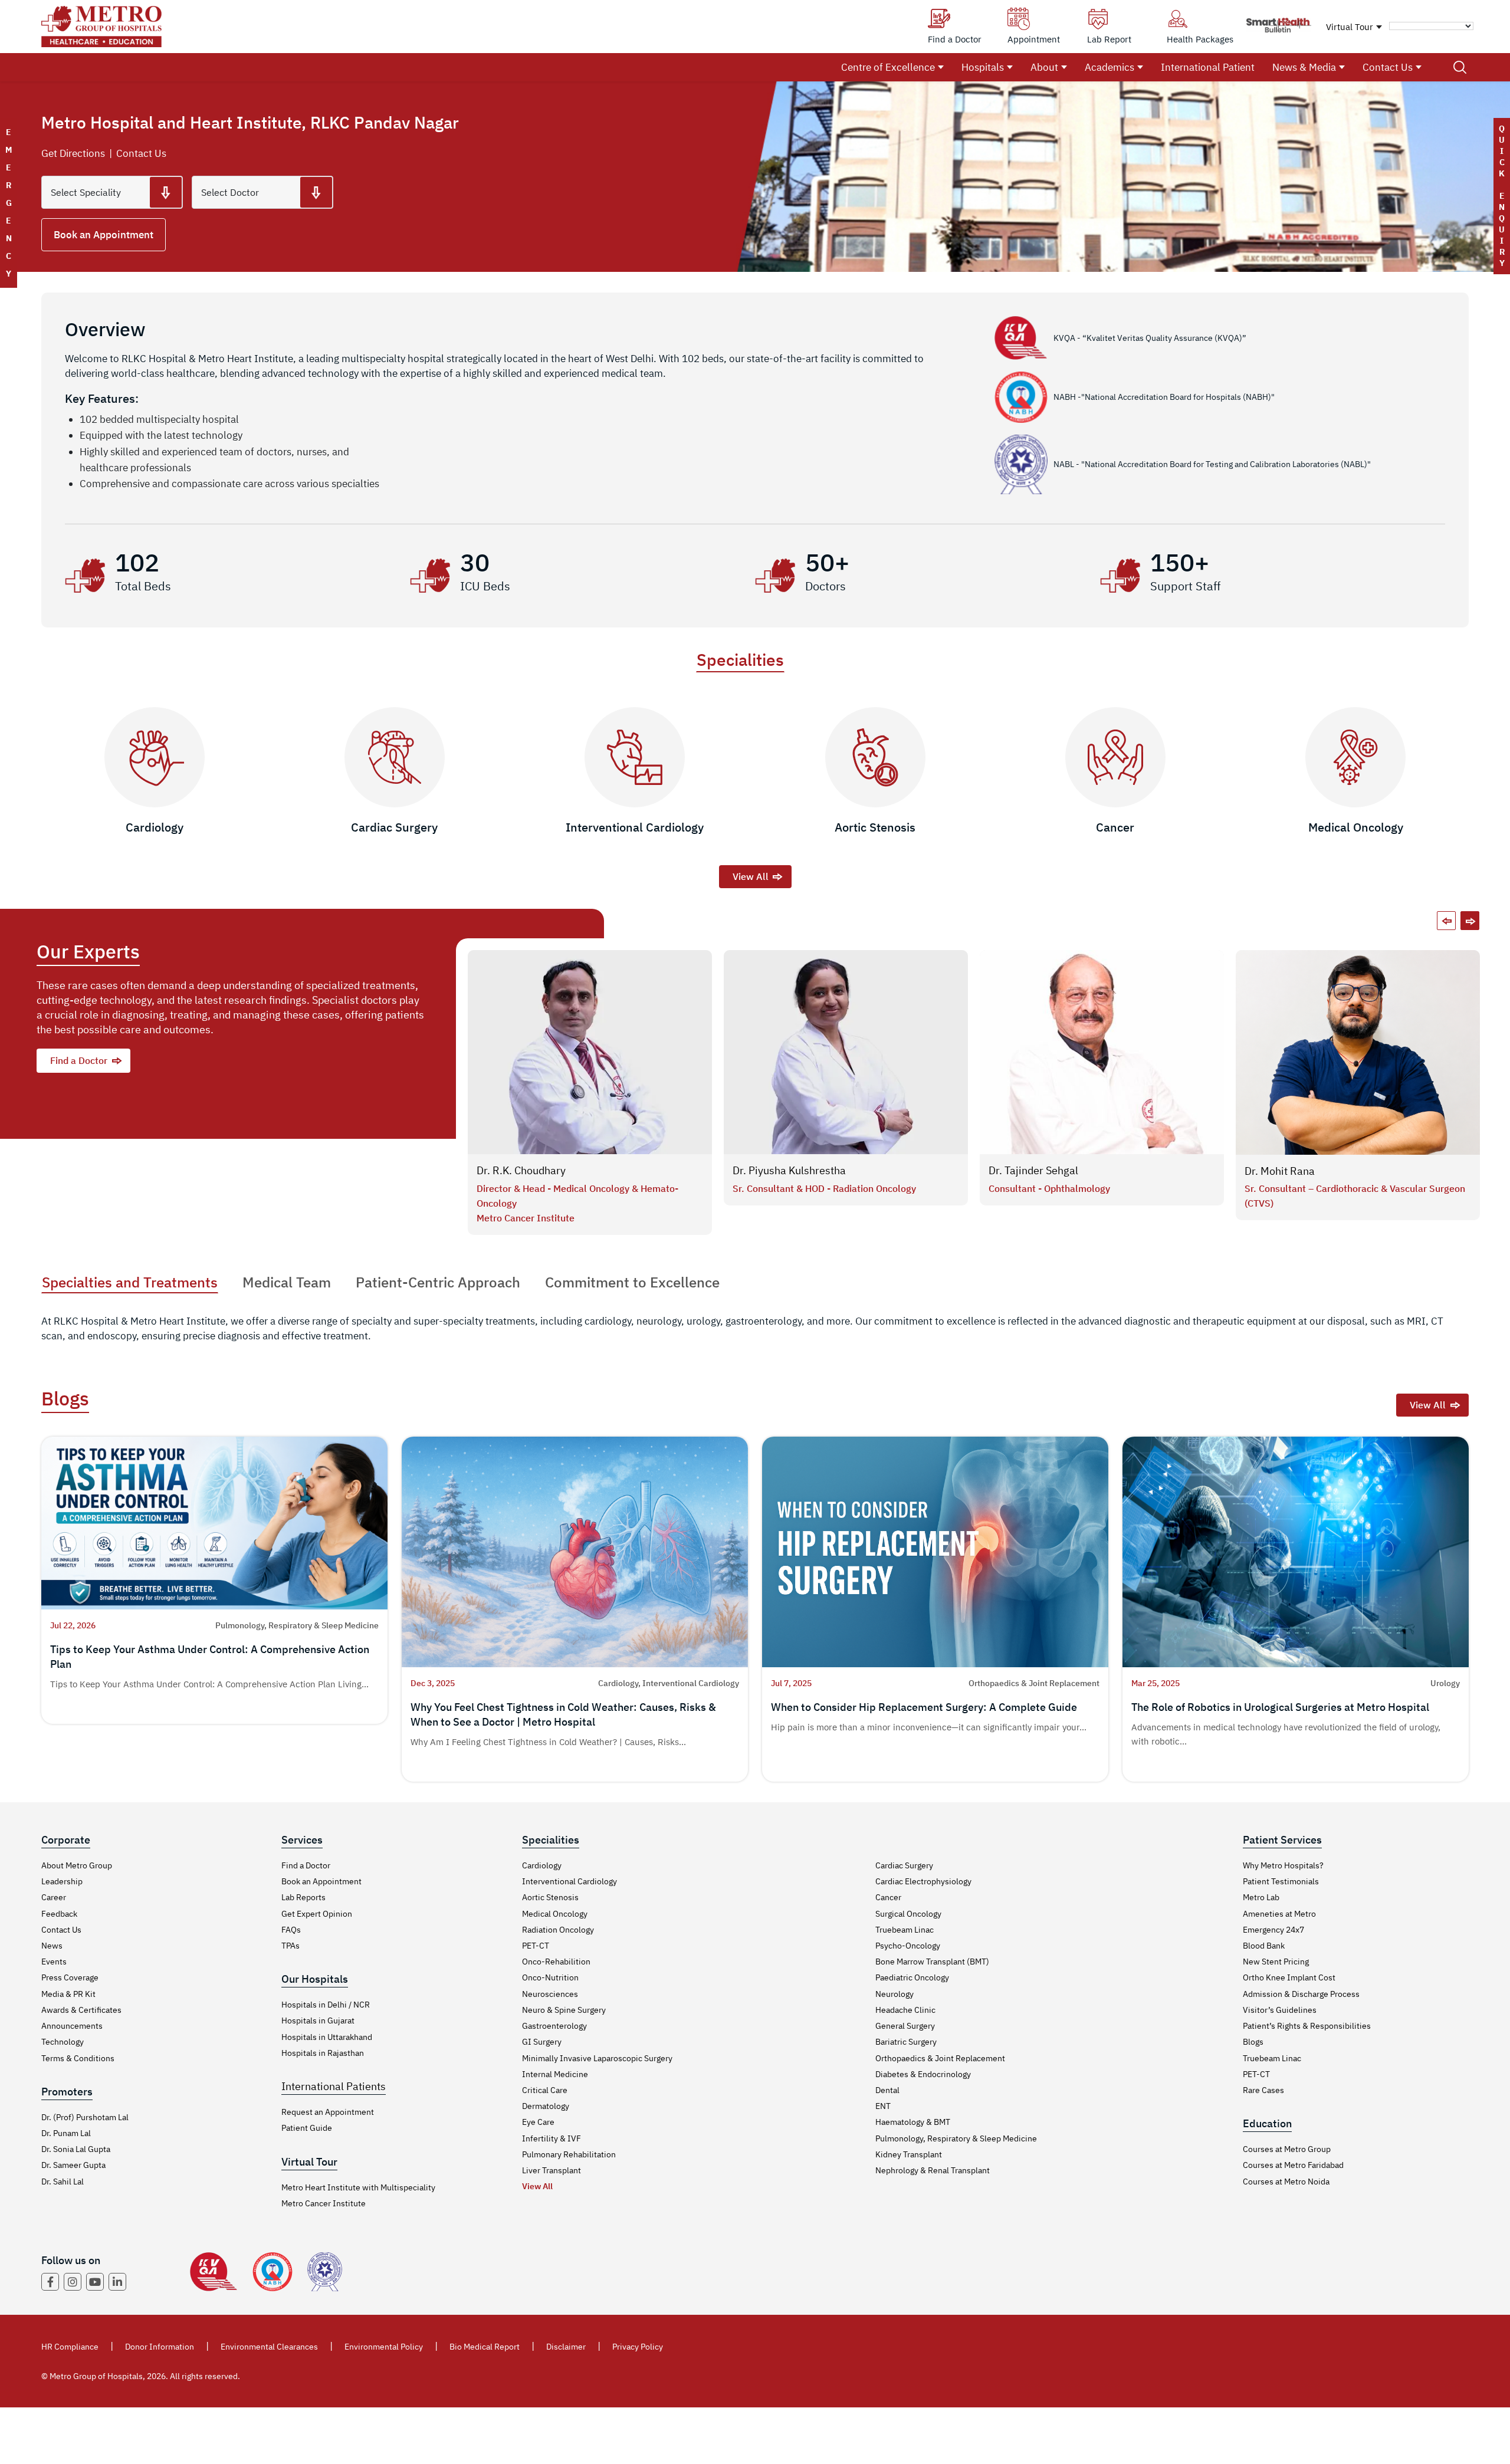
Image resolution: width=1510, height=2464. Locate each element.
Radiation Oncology (558, 1930)
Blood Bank (1264, 1946)
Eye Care (538, 2122)
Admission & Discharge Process (1301, 1994)
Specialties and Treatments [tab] (130, 1282)
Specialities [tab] (740, 660)
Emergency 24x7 (1273, 1930)
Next (1470, 921)
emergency (9, 203)
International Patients (334, 2086)
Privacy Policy (638, 2347)
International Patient (1208, 67)
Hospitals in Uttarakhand (327, 2037)
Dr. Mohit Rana (1280, 1171)
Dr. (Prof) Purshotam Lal (85, 2117)
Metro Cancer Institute (324, 2203)
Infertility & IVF (552, 2138)
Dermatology (546, 2106)
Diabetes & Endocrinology (923, 2074)
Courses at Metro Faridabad (1293, 2165)
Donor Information (160, 2347)
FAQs (291, 1930)
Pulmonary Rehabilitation (569, 2154)
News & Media (1304, 67)
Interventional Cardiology (569, 1881)
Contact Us (1388, 67)
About (1044, 67)
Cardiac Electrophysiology (923, 1881)
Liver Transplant (552, 2170)
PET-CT (536, 1946)
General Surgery (905, 2026)
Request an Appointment (328, 2112)
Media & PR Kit (68, 1994)
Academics (1109, 67)
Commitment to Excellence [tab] (632, 1282)
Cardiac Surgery (904, 1865)
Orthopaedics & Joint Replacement (940, 2058)
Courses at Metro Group (1287, 2149)
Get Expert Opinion (317, 1914)
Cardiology (542, 1865)
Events (54, 1962)
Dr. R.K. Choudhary (521, 1170)
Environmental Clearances (269, 2347)
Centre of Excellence (888, 67)
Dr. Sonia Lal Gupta (76, 2149)
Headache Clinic (905, 2010)
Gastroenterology (554, 2026)
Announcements (72, 2026)
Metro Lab (1261, 1897)
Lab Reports (303, 1897)
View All (751, 876)
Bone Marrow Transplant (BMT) (932, 1962)
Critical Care (545, 2090)
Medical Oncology (555, 1914)
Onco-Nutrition (550, 1977)
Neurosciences (550, 1994)
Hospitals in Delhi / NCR (326, 2005)
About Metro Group (77, 1865)
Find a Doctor (79, 1060)
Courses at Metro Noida (1286, 2182)
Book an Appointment (104, 235)
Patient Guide (307, 2128)
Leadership (62, 1881)
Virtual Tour (1350, 27)
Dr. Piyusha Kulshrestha (789, 1170)
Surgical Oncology (908, 1914)
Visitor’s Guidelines (1280, 2010)
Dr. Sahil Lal (63, 2182)
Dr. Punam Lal (66, 2133)
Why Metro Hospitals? (1283, 1865)
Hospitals (983, 67)
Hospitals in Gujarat (318, 2021)
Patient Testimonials (1281, 1881)
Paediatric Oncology (912, 1977)
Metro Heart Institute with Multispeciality (358, 2187)
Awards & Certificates (81, 2010)
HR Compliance (70, 2347)
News (52, 1946)
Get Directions (73, 153)
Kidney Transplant (909, 2154)
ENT (883, 2106)
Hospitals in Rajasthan (323, 2053)
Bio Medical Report (485, 2347)
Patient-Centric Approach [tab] (438, 1282)
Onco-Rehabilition (556, 1962)
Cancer (888, 1897)
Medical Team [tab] (287, 1282)
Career (54, 1897)
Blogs (1253, 2042)
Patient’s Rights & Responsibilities (1307, 2026)
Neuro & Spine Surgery (564, 2010)
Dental (887, 2090)
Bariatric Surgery (906, 2042)
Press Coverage (70, 1977)
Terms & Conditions (78, 2058)
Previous (1446, 921)
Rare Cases (1263, 2090)
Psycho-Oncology (908, 1946)
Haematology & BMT (913, 2122)
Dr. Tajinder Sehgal (1033, 1170)
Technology (63, 2042)
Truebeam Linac (905, 1930)
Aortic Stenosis (550, 1897)
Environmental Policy (384, 2347)
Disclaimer (566, 2347)
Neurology (894, 1994)
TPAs (290, 1946)
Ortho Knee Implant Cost (1289, 1977)
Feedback (59, 1914)
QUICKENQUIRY (1502, 196)
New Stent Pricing (1276, 1962)
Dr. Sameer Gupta (73, 2165)
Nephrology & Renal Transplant (933, 2170)
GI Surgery (542, 2042)
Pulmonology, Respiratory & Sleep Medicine (956, 2138)
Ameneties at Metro (1279, 1914)
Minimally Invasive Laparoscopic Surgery (597, 2058)
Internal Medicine (555, 2074)
